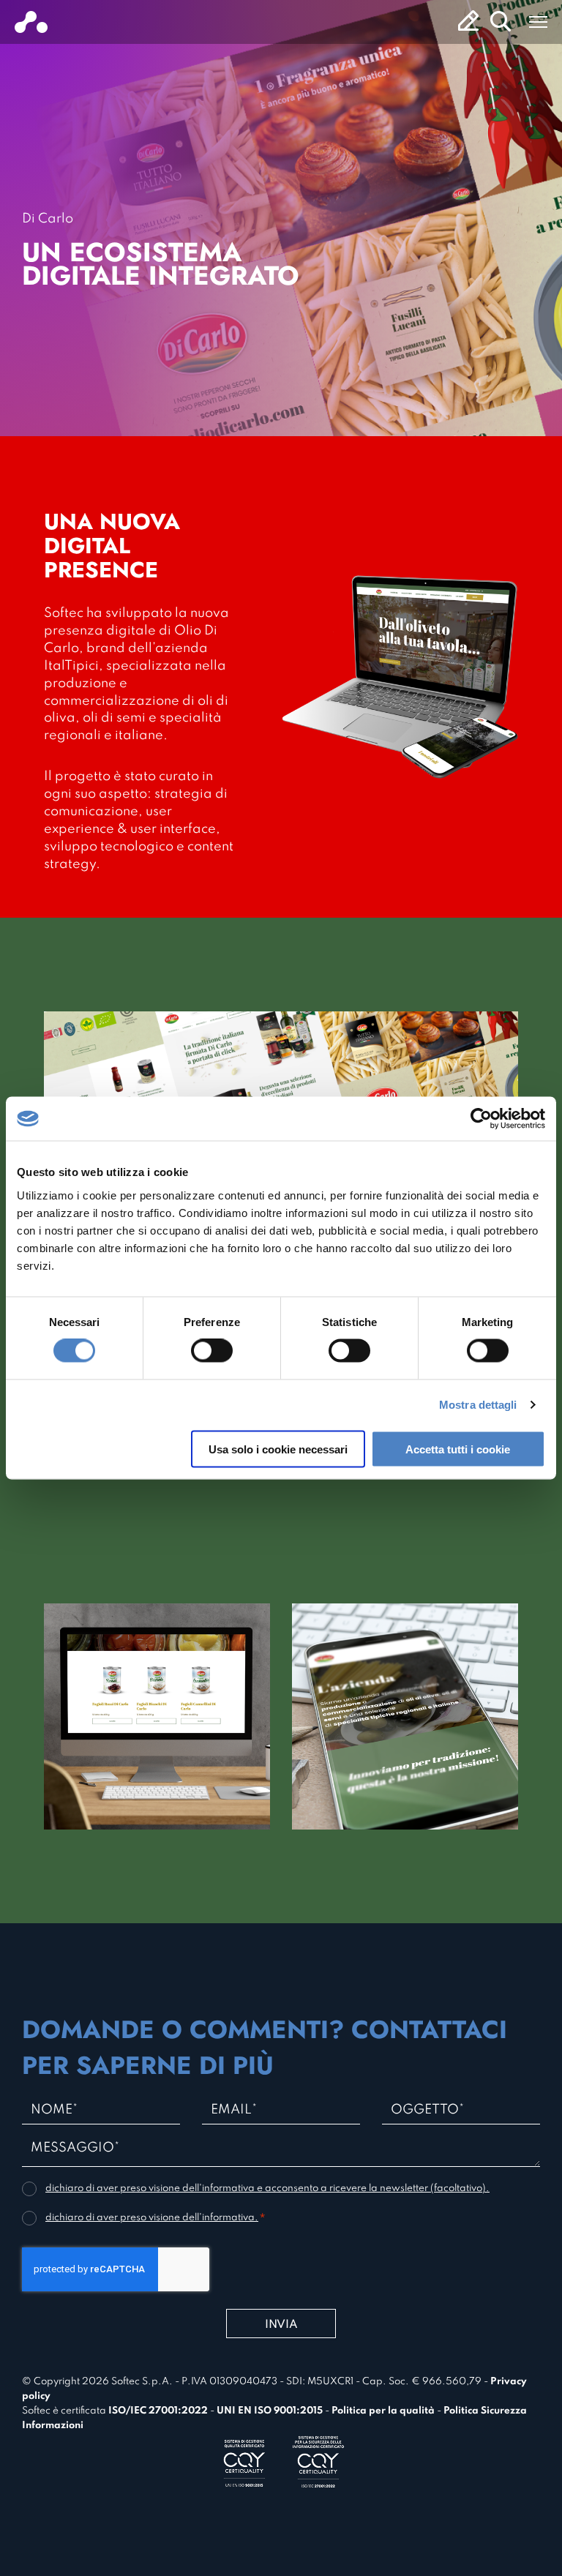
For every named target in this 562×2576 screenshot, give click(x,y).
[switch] (212, 1351)
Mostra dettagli (478, 1405)
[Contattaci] (468, 20)
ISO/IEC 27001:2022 (158, 2411)
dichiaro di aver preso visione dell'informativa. (152, 2218)
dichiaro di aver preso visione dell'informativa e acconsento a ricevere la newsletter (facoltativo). (267, 2189)
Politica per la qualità (383, 2411)
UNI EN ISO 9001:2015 (270, 2411)
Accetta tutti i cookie (458, 1449)
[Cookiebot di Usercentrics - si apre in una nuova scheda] (481, 1119)
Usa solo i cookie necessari (278, 1449)
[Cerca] (501, 21)
